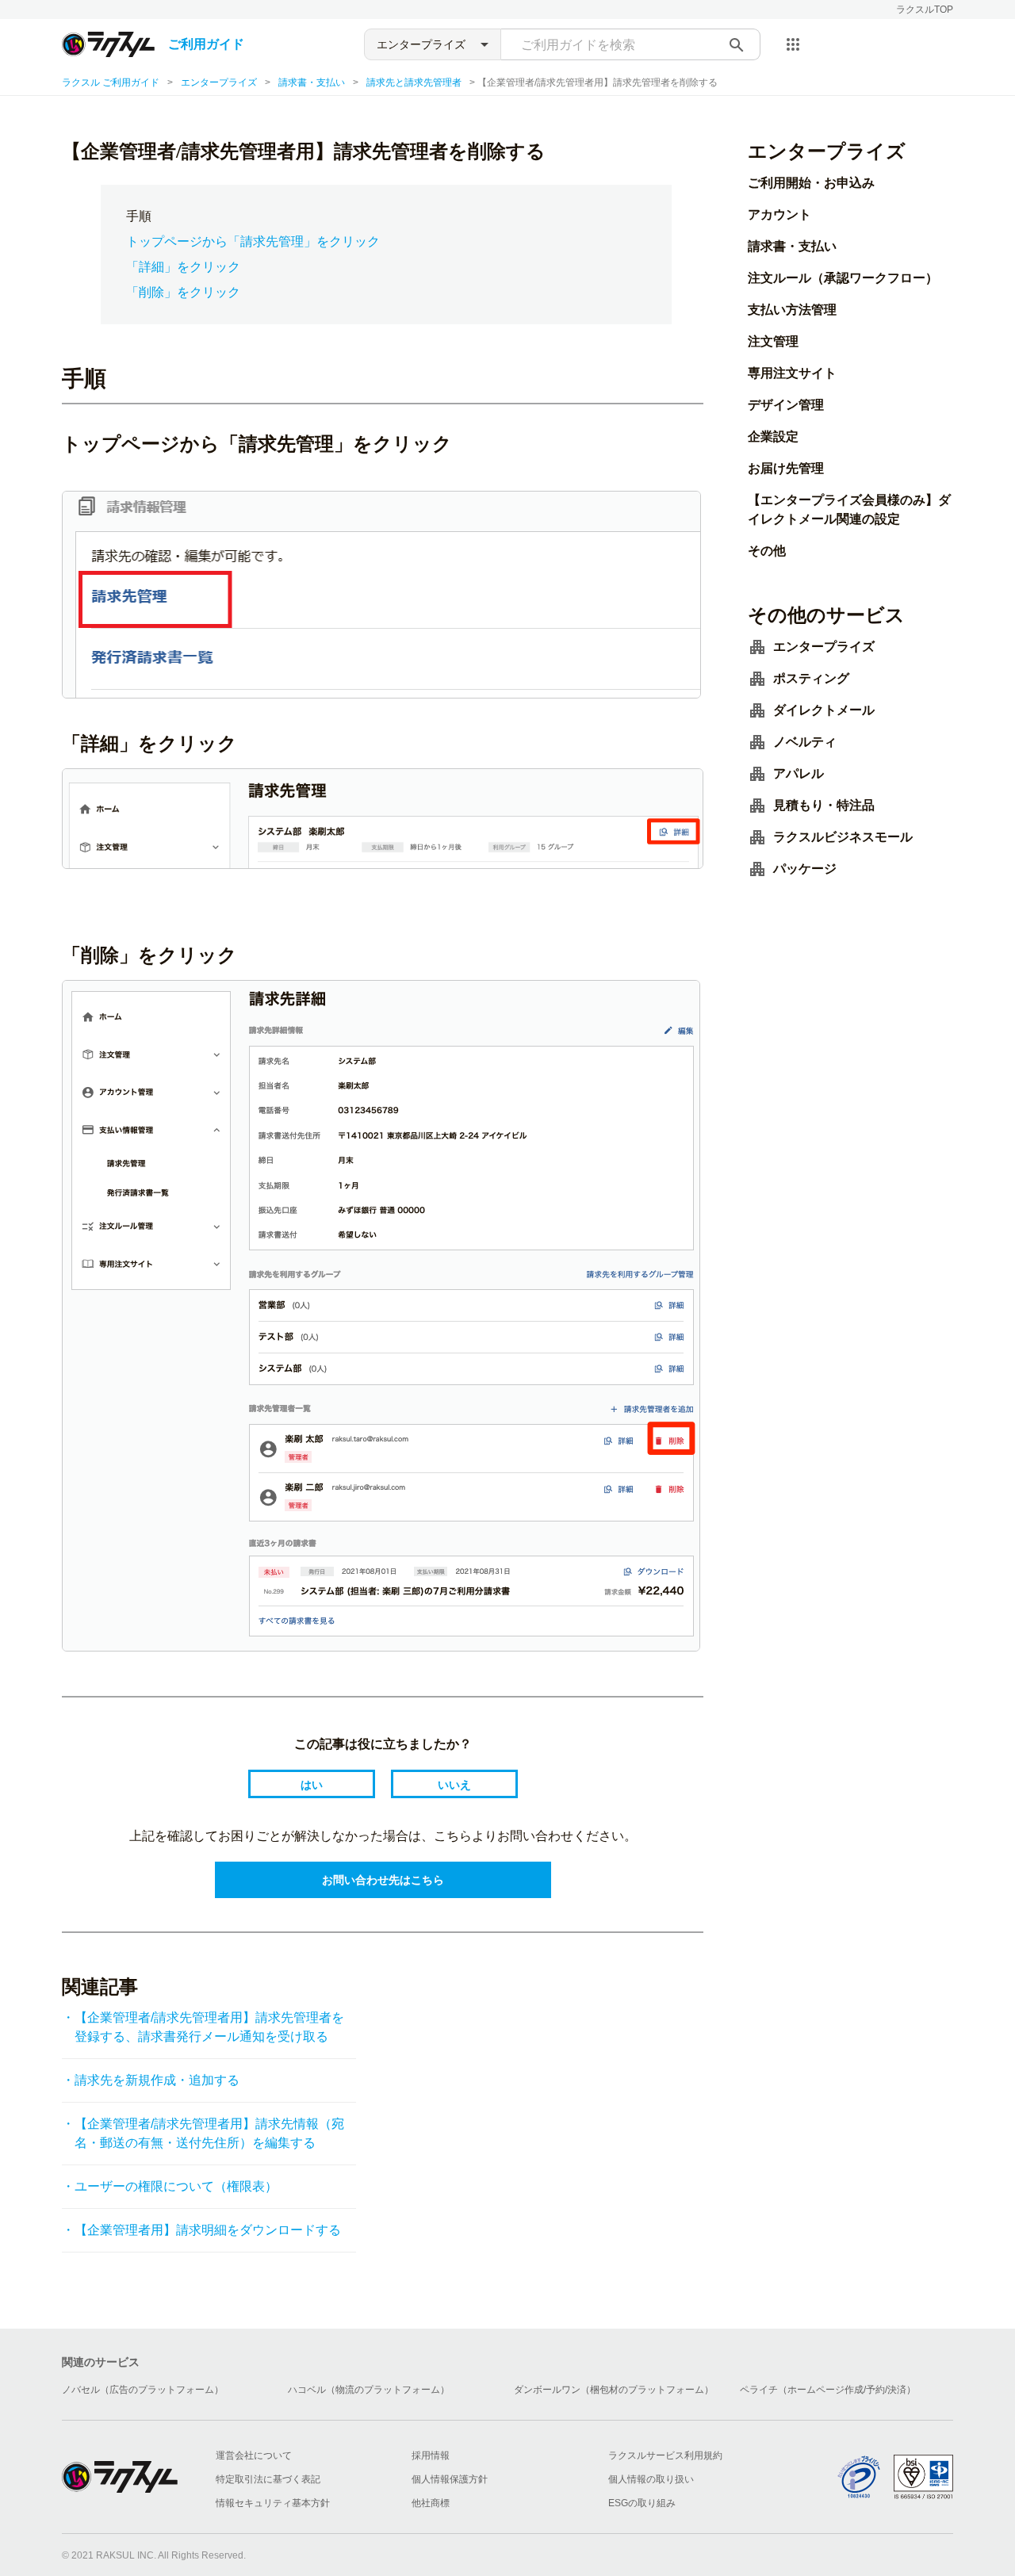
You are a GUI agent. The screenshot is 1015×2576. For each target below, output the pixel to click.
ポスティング (811, 678)
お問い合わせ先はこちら (383, 1880)
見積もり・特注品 (824, 805)
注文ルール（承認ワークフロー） (843, 278)
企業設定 (773, 436)
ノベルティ (805, 742)
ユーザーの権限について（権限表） (176, 2186)
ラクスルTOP (925, 10)
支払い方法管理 (792, 310)
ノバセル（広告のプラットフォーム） (143, 2390)
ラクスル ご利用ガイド (111, 82)
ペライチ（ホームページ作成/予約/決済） (828, 2390)
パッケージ (805, 869)
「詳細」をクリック (183, 267)
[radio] (312, 1784)
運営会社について (254, 2455)
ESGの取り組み (642, 2503)
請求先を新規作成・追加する (157, 2080)
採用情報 (431, 2455)
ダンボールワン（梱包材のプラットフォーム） (614, 2390)
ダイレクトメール (824, 710)
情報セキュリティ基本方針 (273, 2503)
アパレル (799, 773)
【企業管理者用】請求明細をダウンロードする (208, 2230)
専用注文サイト (792, 373)
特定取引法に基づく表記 (268, 2479)
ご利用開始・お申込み (811, 183)
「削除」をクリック (183, 292)
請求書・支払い (312, 82)
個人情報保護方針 (450, 2479)
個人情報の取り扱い (651, 2479)
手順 (139, 216)
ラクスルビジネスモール (843, 837)
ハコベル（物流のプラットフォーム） (369, 2390)
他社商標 (431, 2503)
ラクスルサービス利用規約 (665, 2455)
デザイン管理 (786, 405)
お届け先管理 (786, 468)
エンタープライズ (219, 82)
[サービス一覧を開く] (793, 44)
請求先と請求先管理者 (414, 82)
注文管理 (773, 341)
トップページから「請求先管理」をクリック (253, 241)
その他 (767, 551)
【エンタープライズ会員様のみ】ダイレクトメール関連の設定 (849, 509)
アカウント (779, 214)
